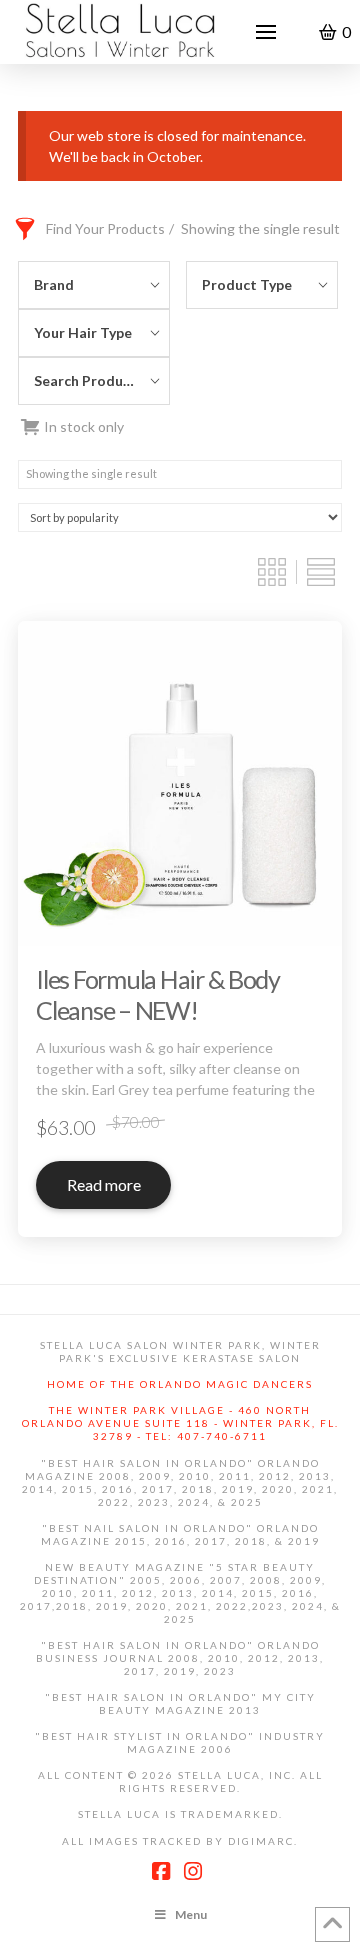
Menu (191, 1914)
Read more (104, 1184)
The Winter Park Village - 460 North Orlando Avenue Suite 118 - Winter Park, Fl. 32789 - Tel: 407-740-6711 (180, 1423)
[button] (266, 32)
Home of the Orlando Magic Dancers (180, 1384)
